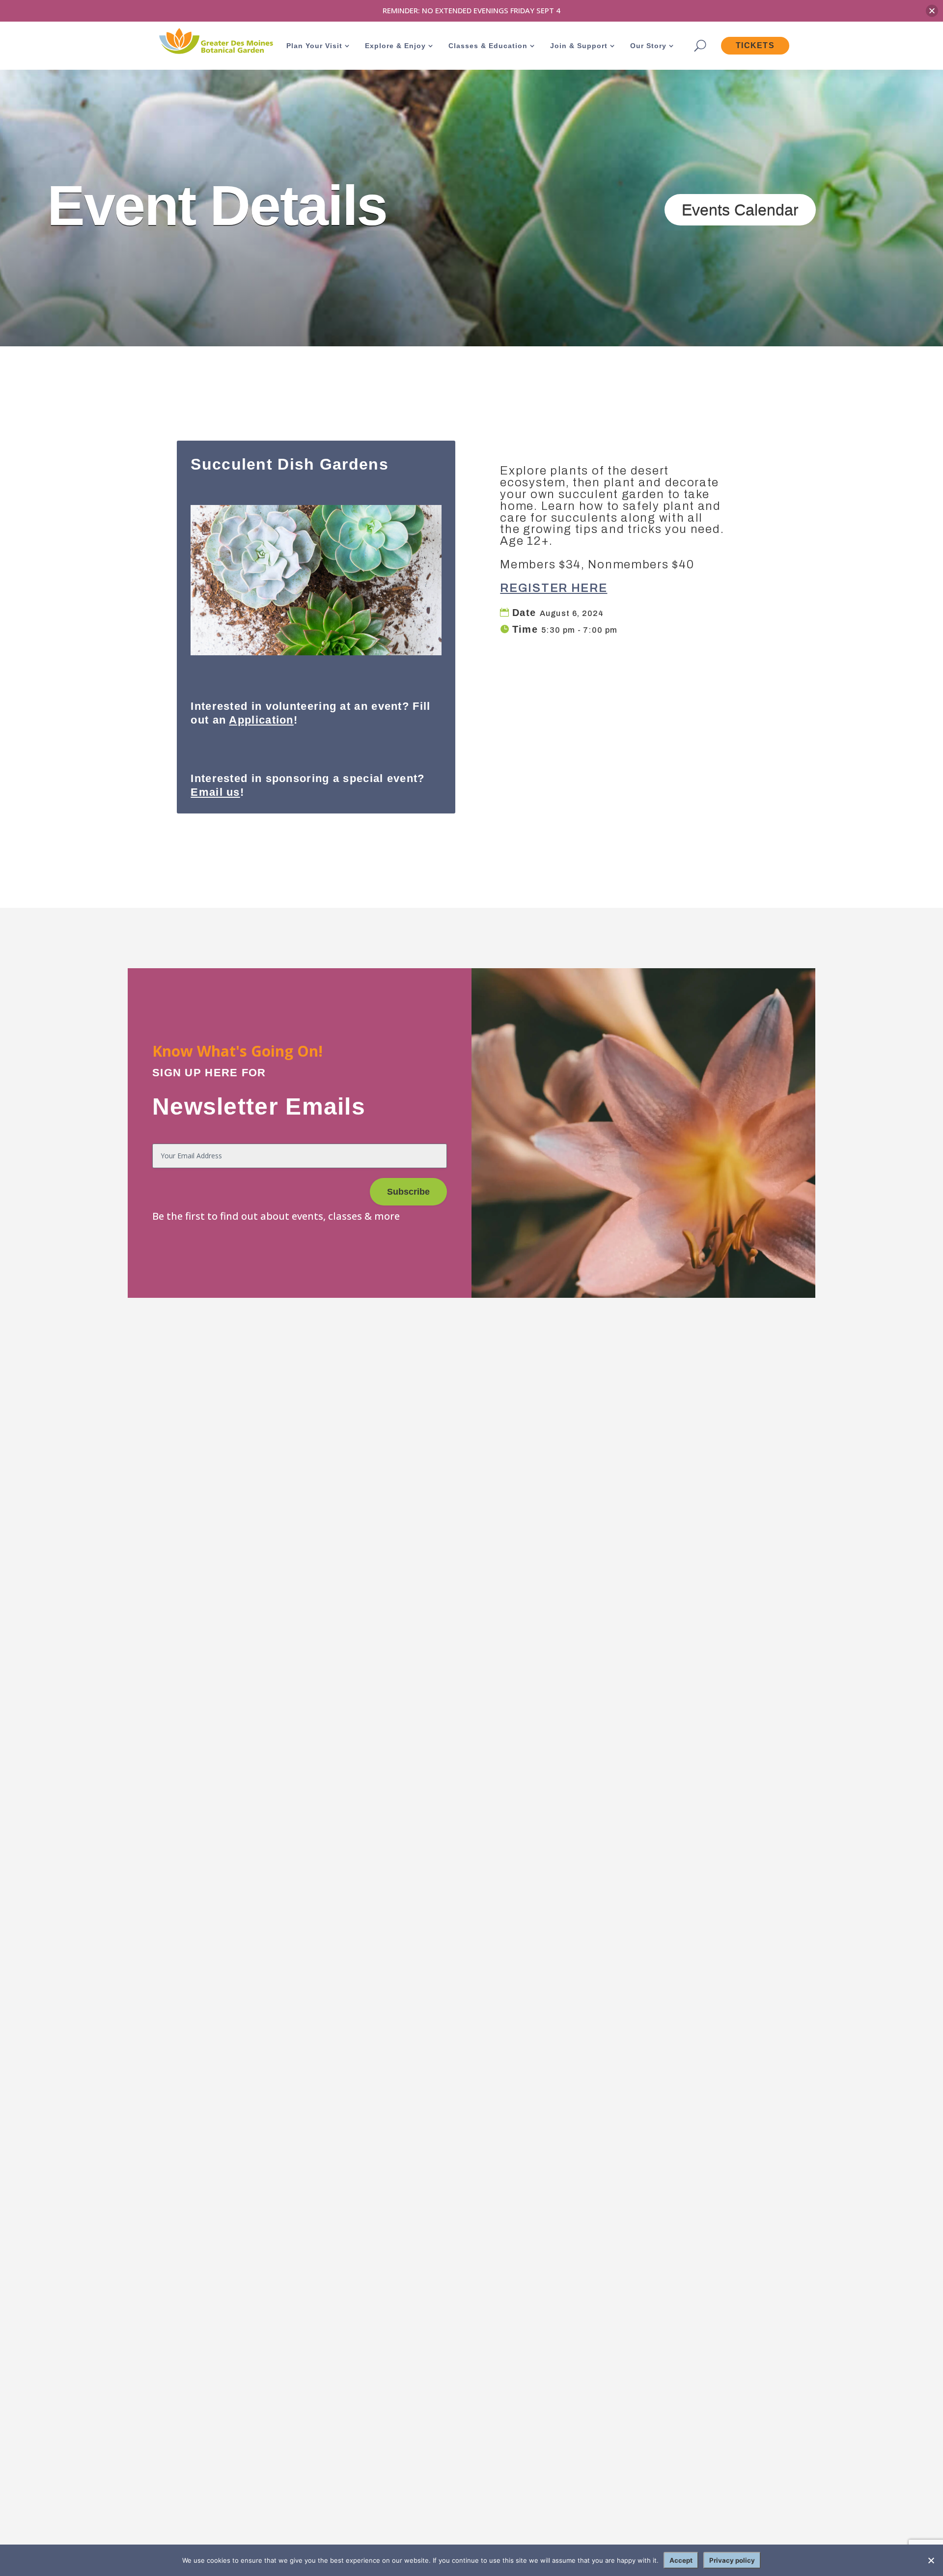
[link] (215, 42)
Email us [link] (215, 792)
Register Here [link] (554, 588)
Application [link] (261, 720)
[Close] (932, 11)
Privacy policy (732, 2560)
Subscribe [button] (408, 1192)
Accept (681, 2560)
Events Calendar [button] (740, 210)
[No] (931, 2560)
